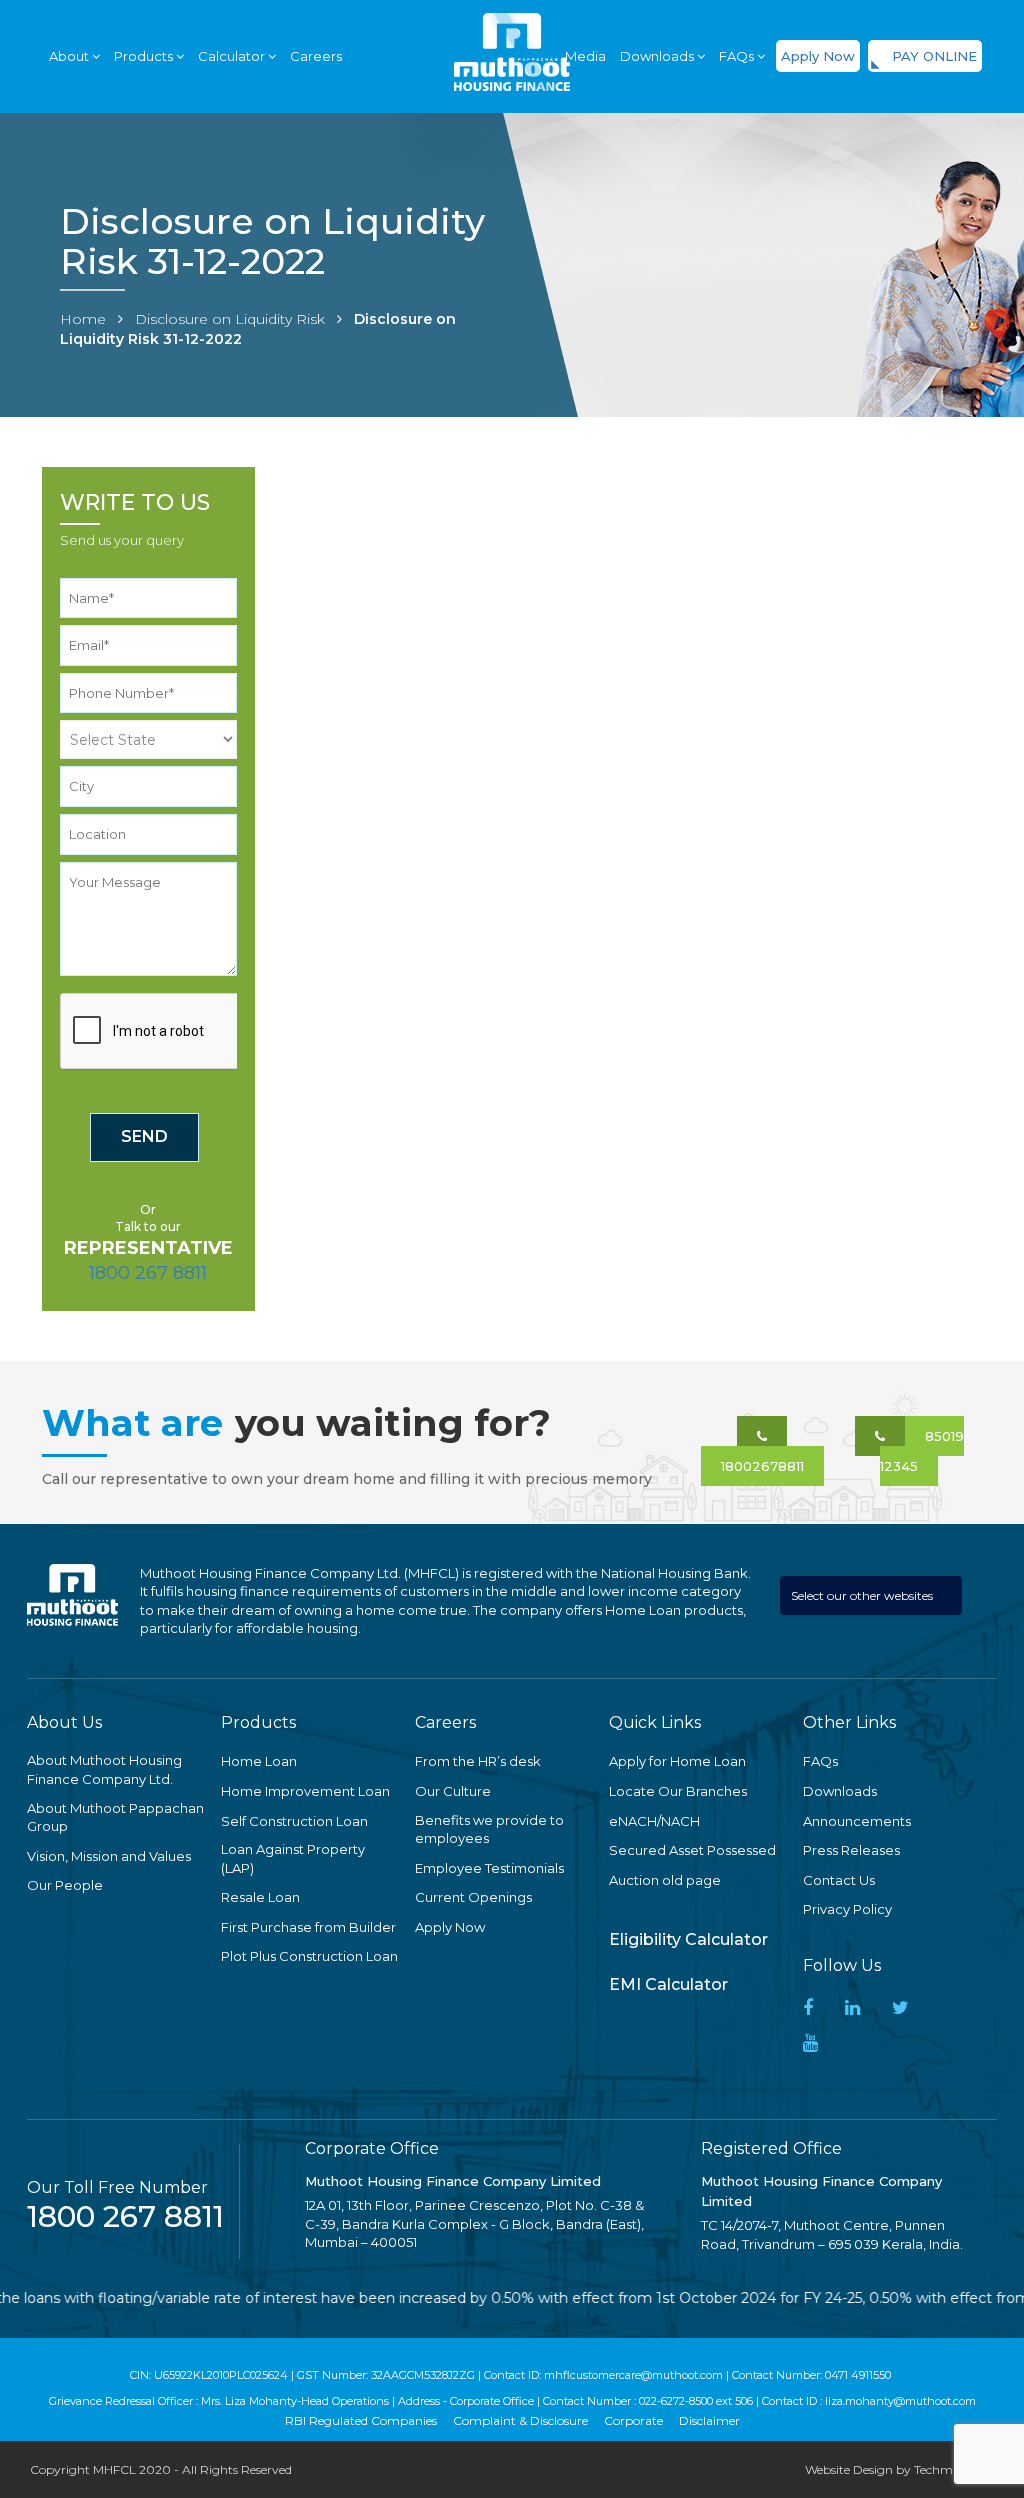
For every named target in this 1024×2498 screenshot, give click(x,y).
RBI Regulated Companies (361, 2420)
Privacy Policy (847, 1909)
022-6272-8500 (676, 2401)
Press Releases (851, 1850)
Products (145, 56)
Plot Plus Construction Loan (309, 1956)
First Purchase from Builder (308, 1927)
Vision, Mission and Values (109, 1856)
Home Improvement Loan (305, 1791)
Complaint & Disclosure (520, 2420)
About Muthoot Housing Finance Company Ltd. (104, 1769)
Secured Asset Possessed (692, 1850)
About (70, 56)
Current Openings (473, 1897)
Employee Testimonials (489, 1868)
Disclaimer (709, 2420)
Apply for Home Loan (677, 1761)
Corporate (633, 2420)
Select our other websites (863, 1595)
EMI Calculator (668, 1984)
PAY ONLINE (934, 56)
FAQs (738, 56)
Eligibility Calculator (688, 1939)
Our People (65, 1885)
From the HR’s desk (478, 1761)
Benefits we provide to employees (489, 1829)
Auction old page (665, 1880)
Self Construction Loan (294, 1821)
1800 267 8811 (148, 1273)
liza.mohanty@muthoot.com (900, 2401)
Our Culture (453, 1791)
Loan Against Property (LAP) (293, 1858)
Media (585, 56)
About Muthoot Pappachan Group (115, 1817)
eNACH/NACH (654, 1821)
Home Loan (259, 1761)
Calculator (233, 56)
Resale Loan (260, 1897)
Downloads (840, 1791)
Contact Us (839, 1880)
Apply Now (818, 56)
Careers (316, 56)
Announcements (857, 1821)
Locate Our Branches (678, 1791)
